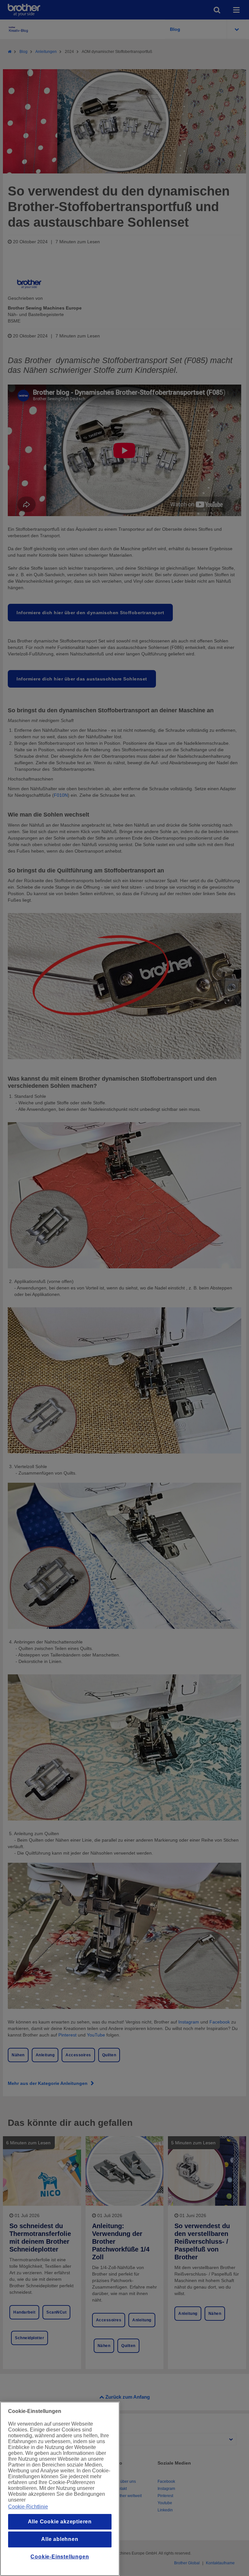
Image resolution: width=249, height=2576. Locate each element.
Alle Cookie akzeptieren (60, 2522)
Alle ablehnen (60, 2539)
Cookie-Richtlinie (28, 2507)
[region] (60, 2489)
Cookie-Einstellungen (60, 2557)
